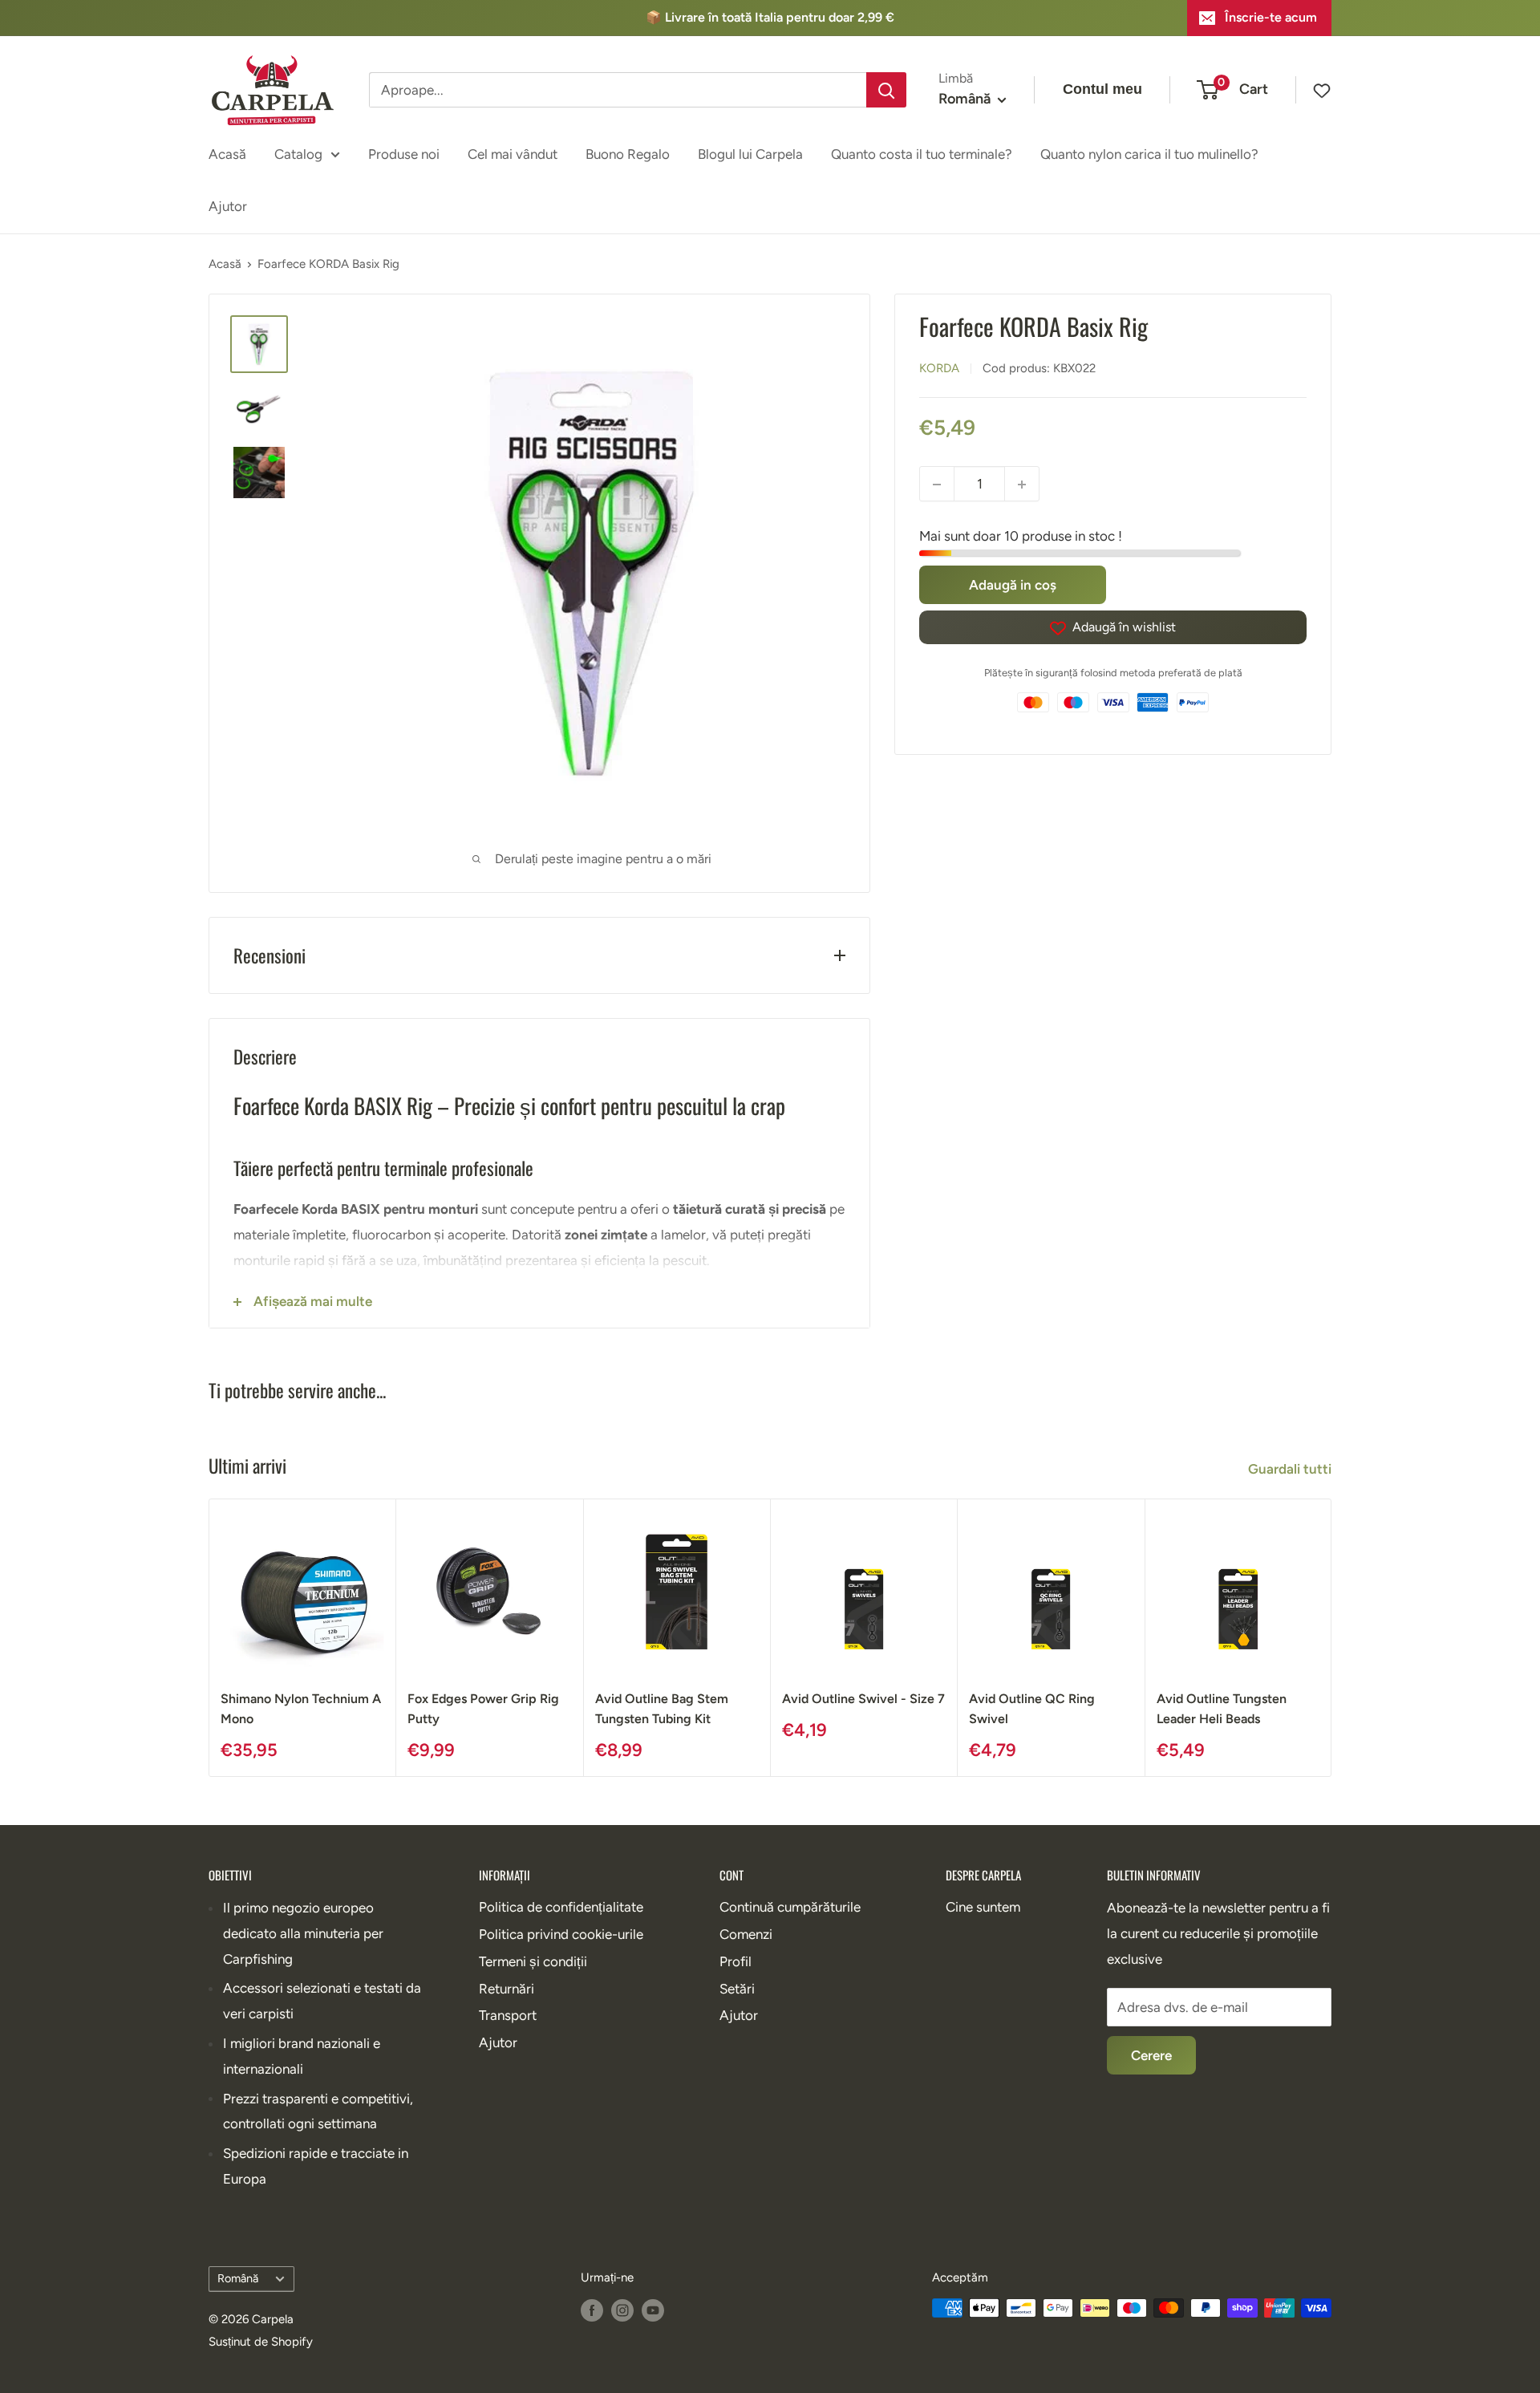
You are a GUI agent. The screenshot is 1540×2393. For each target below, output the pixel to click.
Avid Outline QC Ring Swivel (1032, 1710)
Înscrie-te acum (1271, 17)
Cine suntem (983, 1907)
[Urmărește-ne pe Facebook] (592, 2310)
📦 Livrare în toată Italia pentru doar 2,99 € (770, 17)
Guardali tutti (1291, 1469)
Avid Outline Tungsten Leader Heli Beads (1222, 1710)
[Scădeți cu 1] (937, 485)
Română (238, 2278)
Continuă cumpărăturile (790, 1907)
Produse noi (404, 153)
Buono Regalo (628, 153)
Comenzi (746, 1934)
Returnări (507, 1989)
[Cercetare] (886, 90)
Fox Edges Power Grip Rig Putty (483, 1710)
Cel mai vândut (513, 153)
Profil (736, 1961)
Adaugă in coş (1013, 586)
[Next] (1332, 1638)
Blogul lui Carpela (750, 153)
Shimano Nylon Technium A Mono (301, 1710)
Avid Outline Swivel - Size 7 (863, 1699)
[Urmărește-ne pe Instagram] (622, 2310)
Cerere (1151, 2055)
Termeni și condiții (533, 1961)
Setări (737, 1989)
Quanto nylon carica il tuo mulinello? (1149, 153)
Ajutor (228, 206)
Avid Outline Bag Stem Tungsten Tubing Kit (662, 1710)
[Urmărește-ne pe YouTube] (653, 2310)
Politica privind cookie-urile (561, 1934)
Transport (508, 2015)
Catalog (298, 153)
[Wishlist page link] (1314, 90)
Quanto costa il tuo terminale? (922, 153)
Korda (939, 369)
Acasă (227, 153)
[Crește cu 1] (1022, 485)
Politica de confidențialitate (561, 1907)
